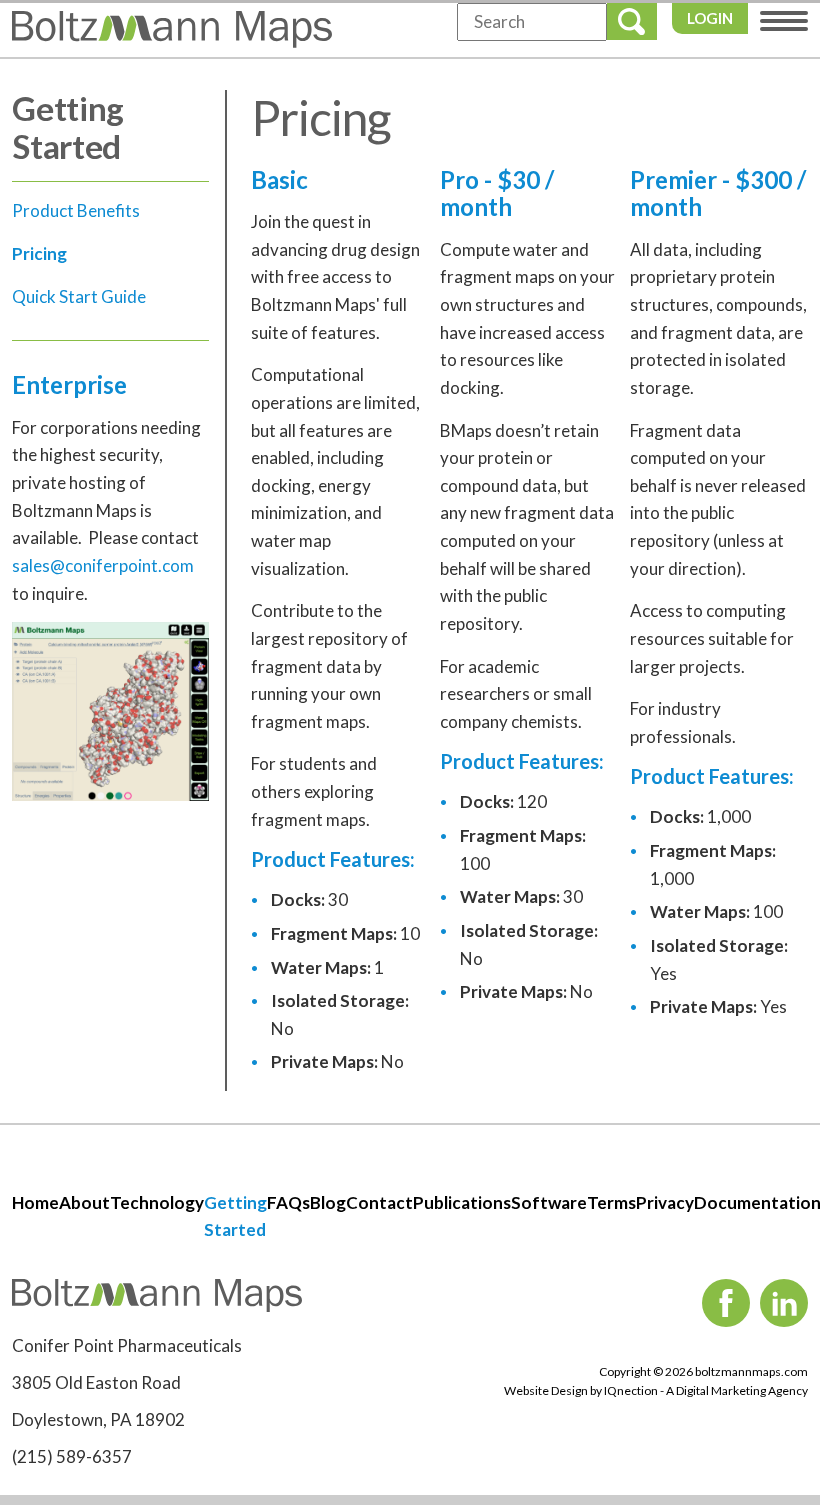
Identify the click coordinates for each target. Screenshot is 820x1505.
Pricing (39, 253)
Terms (611, 1202)
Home (35, 1202)
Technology (157, 1202)
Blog (328, 1202)
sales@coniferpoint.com (103, 565)
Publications (462, 1202)
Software (549, 1202)
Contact (379, 1202)
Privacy (665, 1202)
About (84, 1202)
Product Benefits (76, 210)
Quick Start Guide (79, 296)
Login (710, 18)
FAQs (288, 1202)
